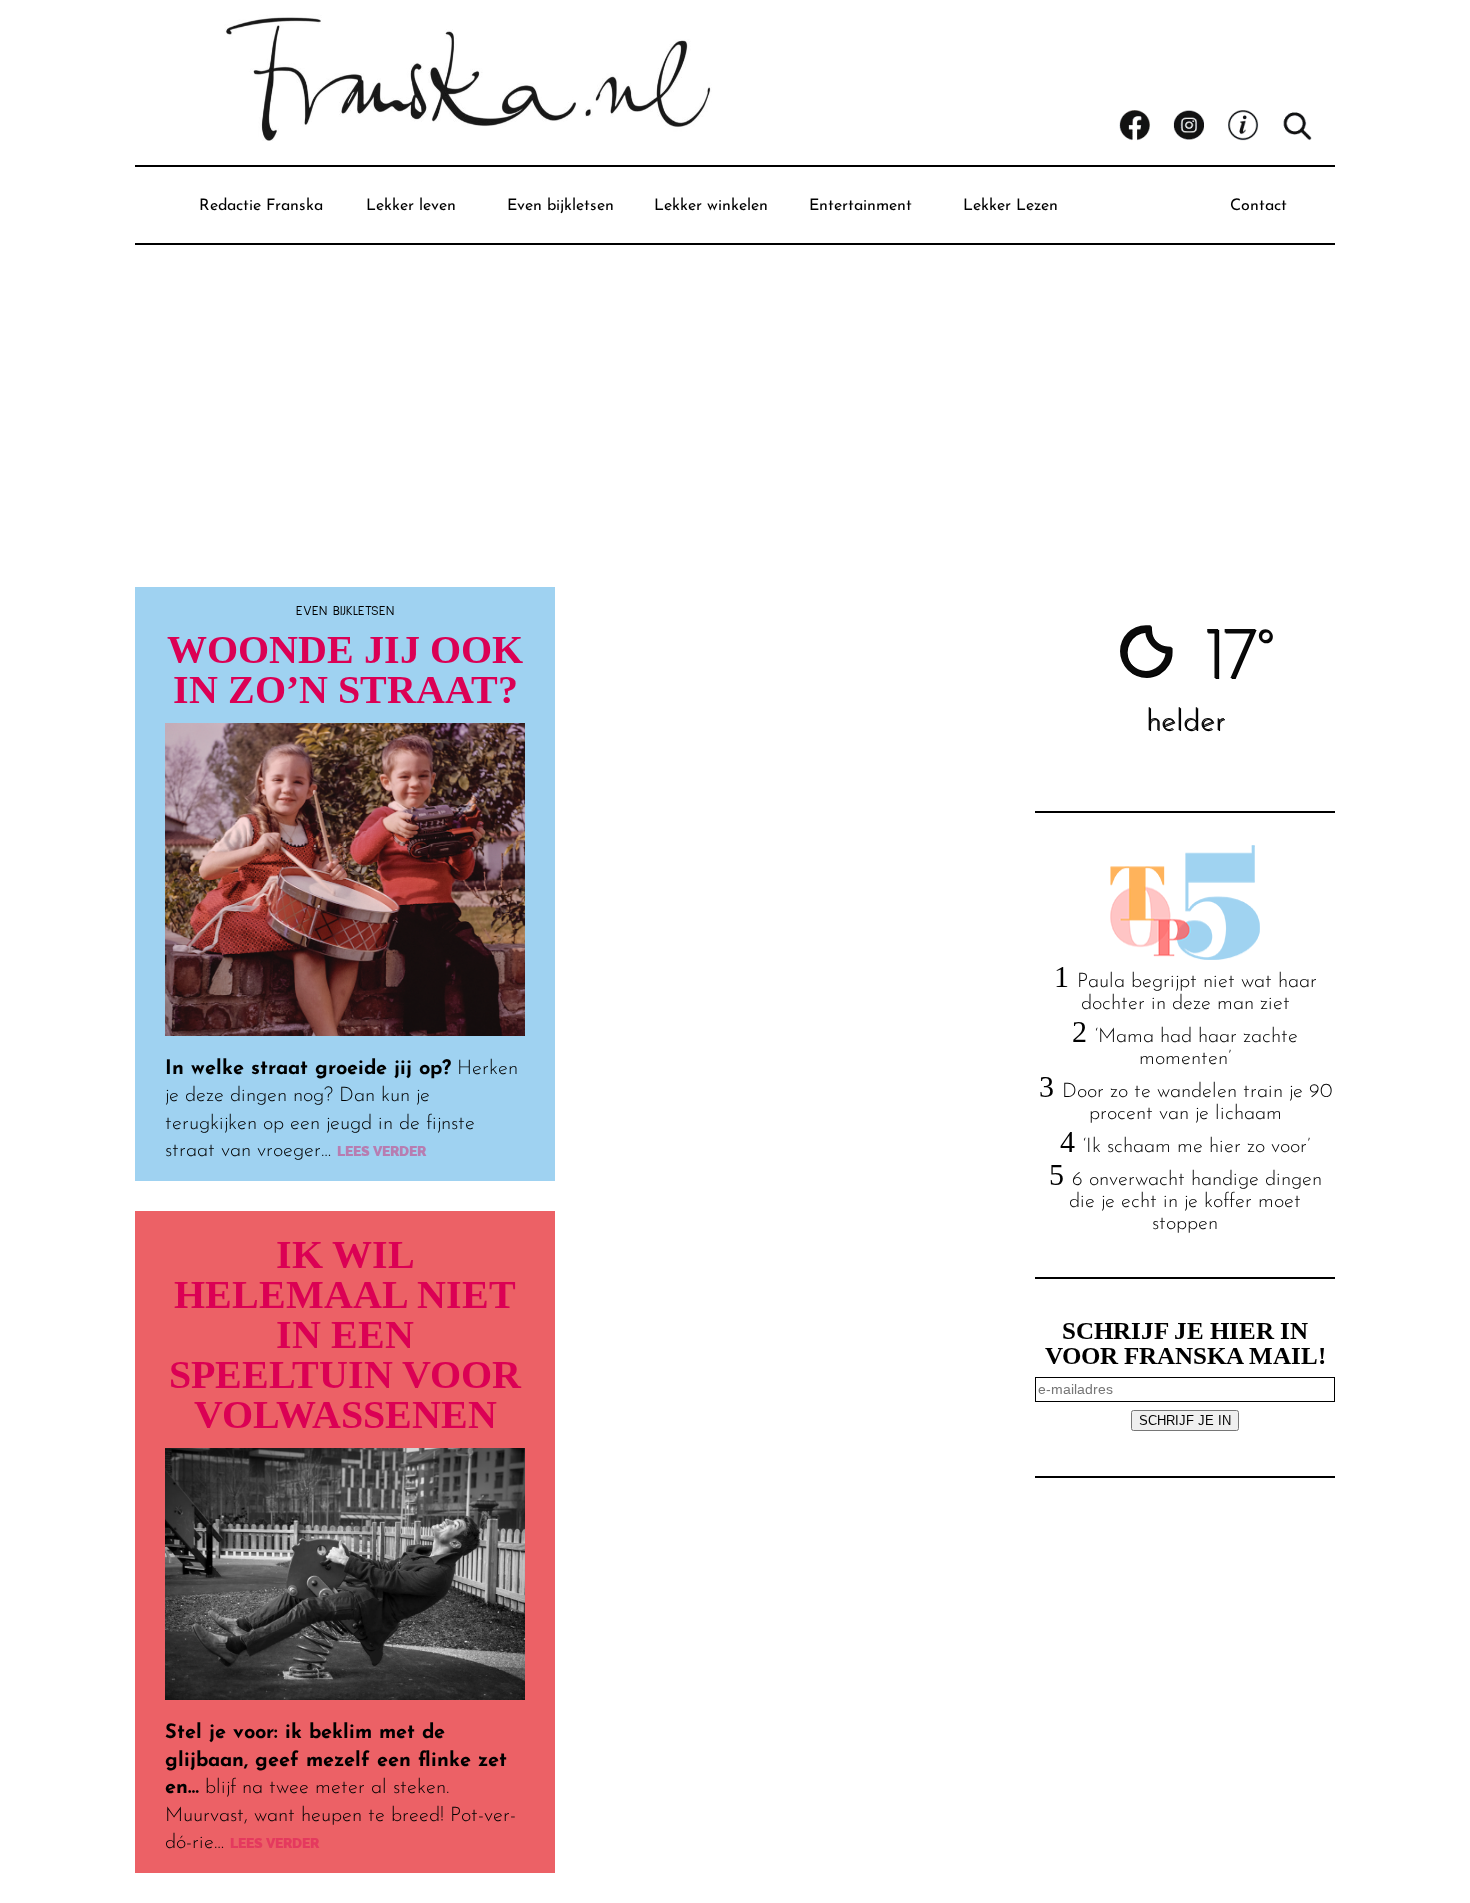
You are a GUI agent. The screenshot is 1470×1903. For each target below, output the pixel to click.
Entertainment (860, 206)
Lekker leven (411, 206)
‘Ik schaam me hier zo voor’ (1196, 1147)
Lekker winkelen (711, 206)
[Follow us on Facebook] (1146, 126)
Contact (1258, 206)
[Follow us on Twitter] (1254, 126)
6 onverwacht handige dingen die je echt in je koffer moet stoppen (1195, 1202)
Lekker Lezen (1010, 206)
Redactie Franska (261, 206)
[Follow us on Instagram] (1200, 126)
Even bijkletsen (560, 206)
